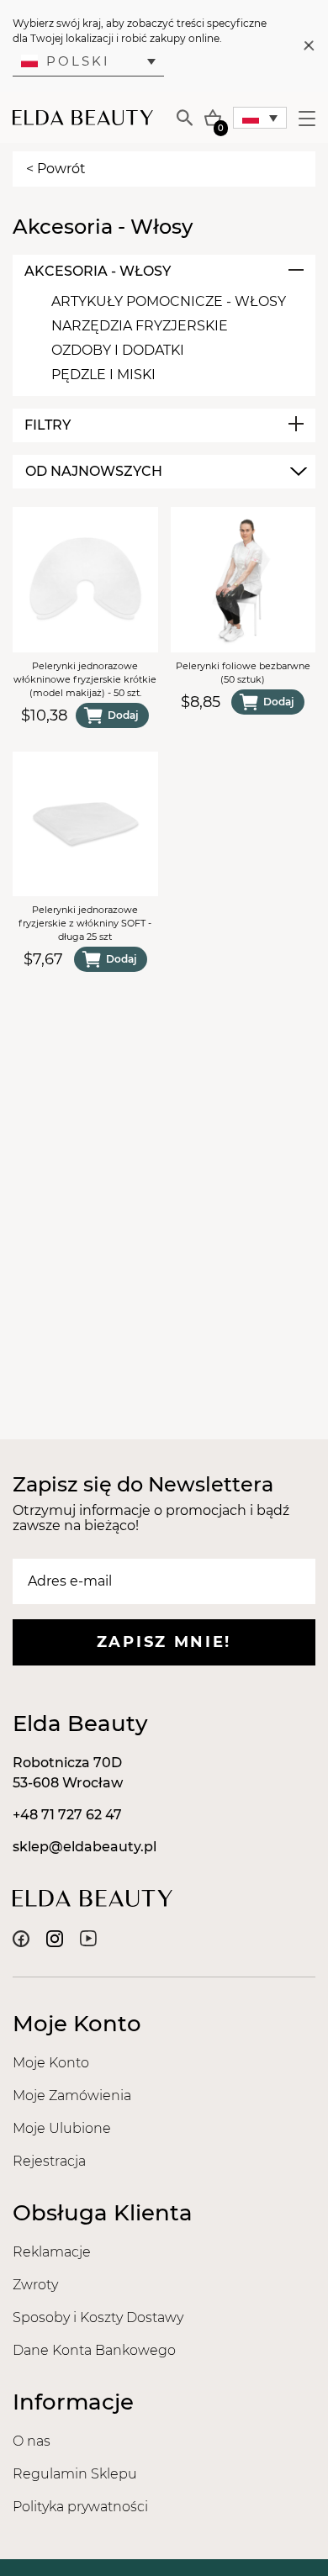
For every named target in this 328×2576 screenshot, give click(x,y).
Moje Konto (51, 2063)
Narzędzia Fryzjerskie (140, 326)
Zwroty (35, 2285)
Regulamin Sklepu (75, 2474)
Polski (78, 61)
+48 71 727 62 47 (67, 1815)
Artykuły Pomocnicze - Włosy (169, 301)
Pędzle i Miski (103, 375)
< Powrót (56, 169)
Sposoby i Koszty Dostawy (98, 2317)
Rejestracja (49, 2161)
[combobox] (164, 472)
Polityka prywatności (80, 2507)
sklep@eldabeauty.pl (85, 1847)
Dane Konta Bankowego (94, 2350)
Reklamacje (52, 2252)
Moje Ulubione (62, 2128)
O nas (32, 2441)
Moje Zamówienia (72, 2096)
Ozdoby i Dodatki (118, 350)
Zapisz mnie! (164, 1642)
